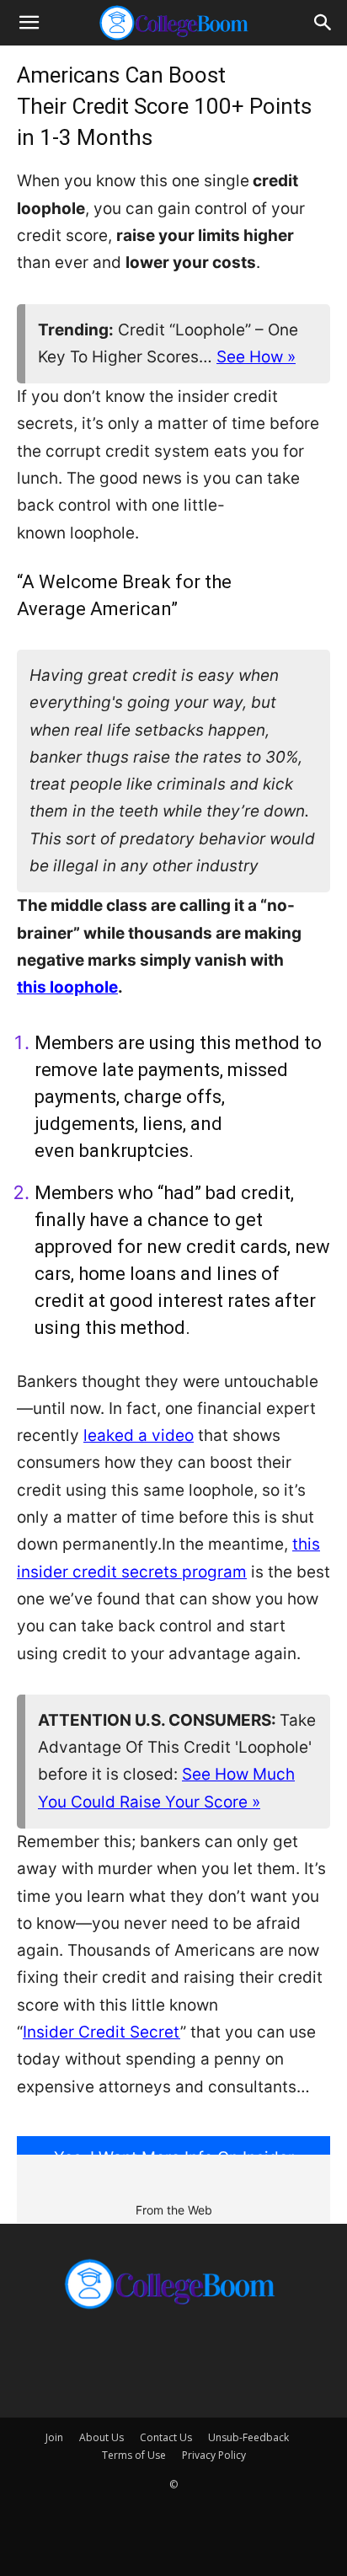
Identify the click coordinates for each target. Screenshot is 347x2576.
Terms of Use (134, 2455)
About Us (101, 2437)
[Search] (323, 23)
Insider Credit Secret (101, 2032)
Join (54, 2437)
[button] (29, 23)
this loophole (67, 987)
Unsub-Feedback (248, 2437)
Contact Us (166, 2437)
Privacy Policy (214, 2455)
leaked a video (139, 1435)
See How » (256, 357)
